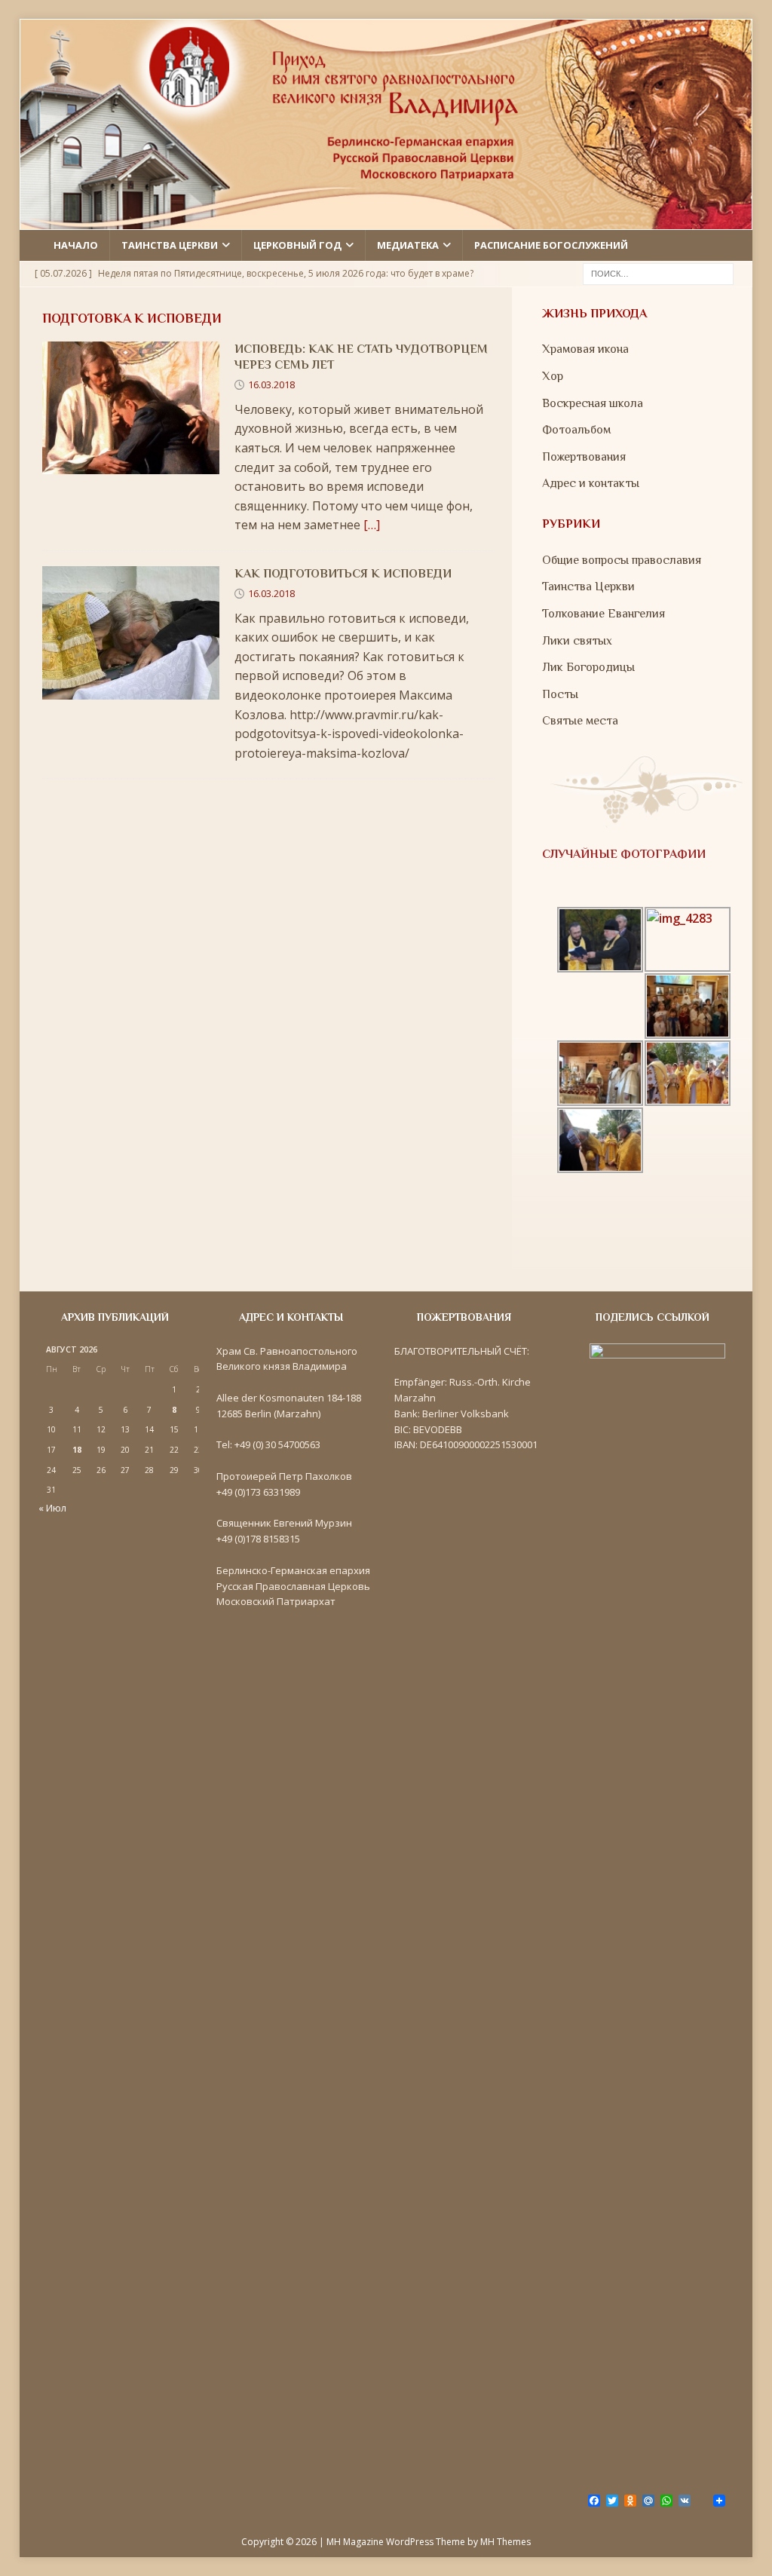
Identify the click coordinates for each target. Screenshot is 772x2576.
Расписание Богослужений (551, 245)
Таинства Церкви (588, 587)
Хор (553, 376)
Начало (76, 245)
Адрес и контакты (591, 483)
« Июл (52, 1508)
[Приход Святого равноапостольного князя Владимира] (386, 220)
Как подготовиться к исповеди (343, 574)
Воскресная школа (593, 403)
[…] (372, 525)
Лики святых (577, 641)
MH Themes (505, 2542)
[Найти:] (658, 272)
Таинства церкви (170, 245)
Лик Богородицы (588, 667)
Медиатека (408, 245)
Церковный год (297, 245)
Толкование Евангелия (604, 614)
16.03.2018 (271, 384)
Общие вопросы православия (622, 560)
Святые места (580, 721)
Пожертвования (584, 457)
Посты (560, 694)
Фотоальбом (576, 430)
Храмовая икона (585, 349)
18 (77, 1450)
